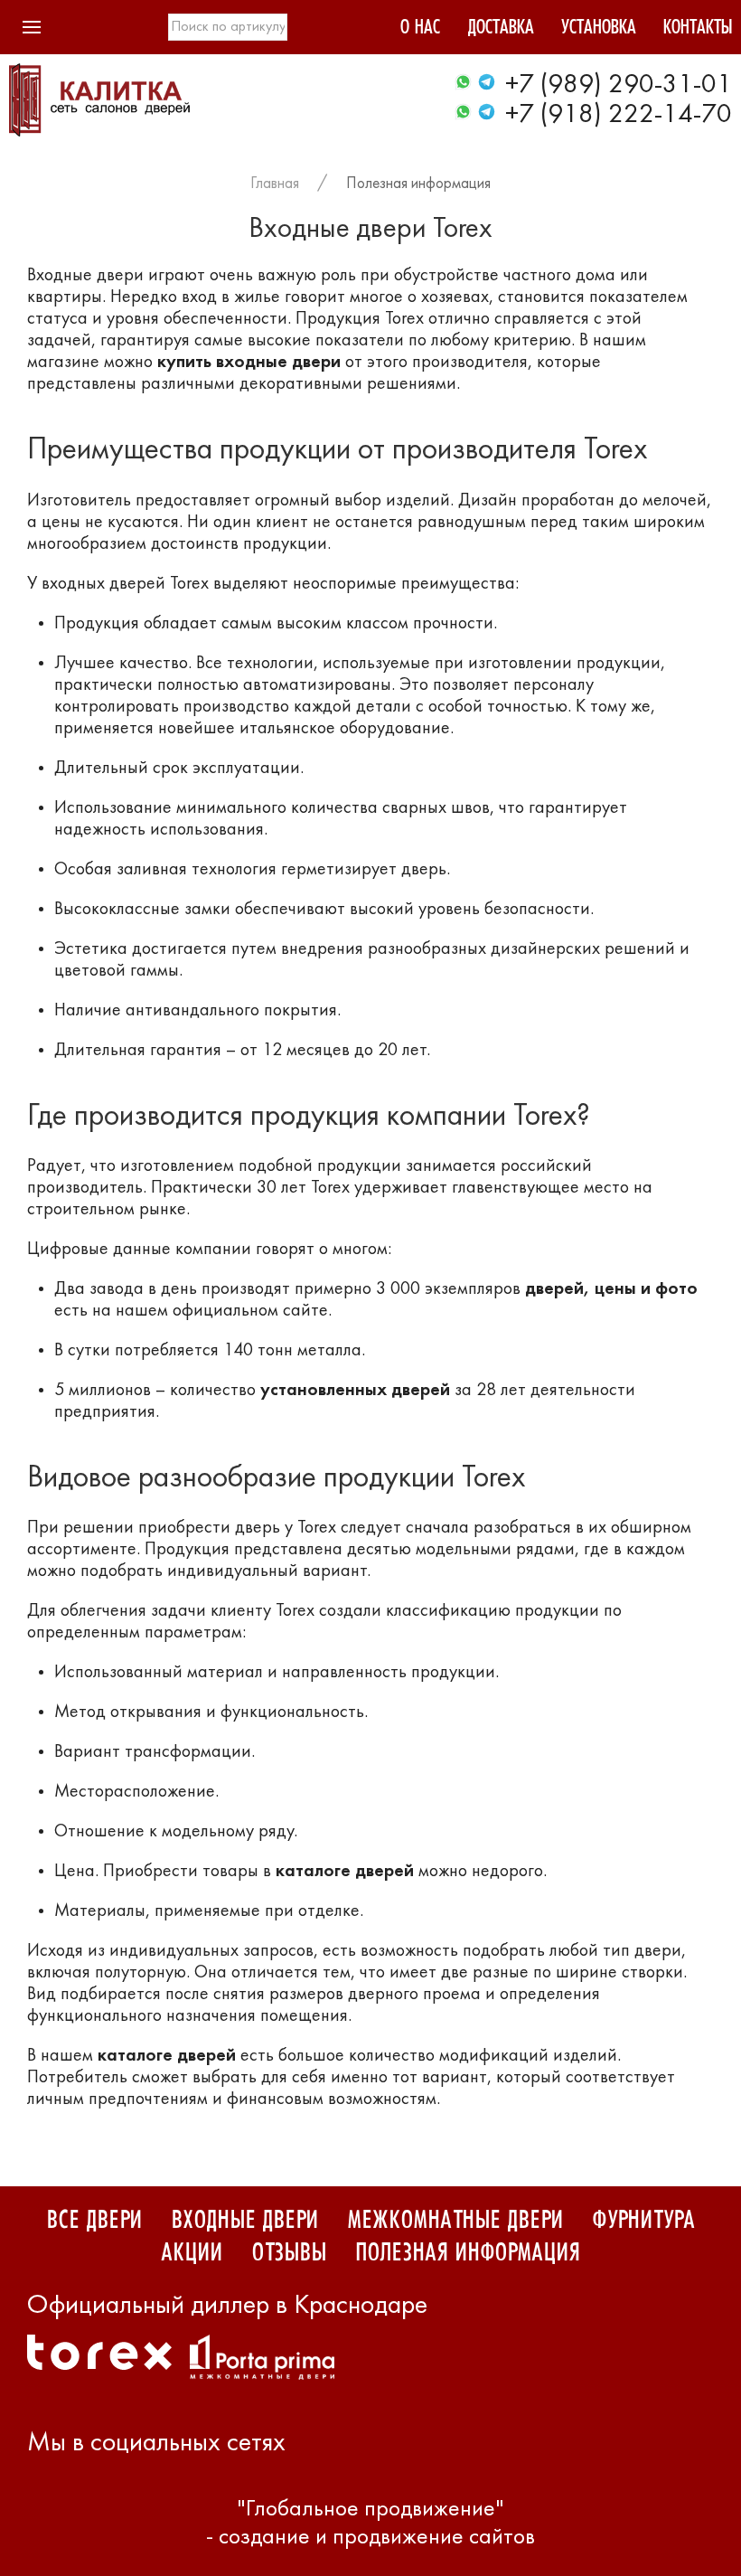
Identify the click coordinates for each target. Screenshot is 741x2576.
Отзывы (289, 2253)
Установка (599, 29)
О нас (420, 29)
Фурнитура (643, 2221)
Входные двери (244, 2221)
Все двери (94, 2221)
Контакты (698, 29)
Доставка (501, 29)
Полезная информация (418, 184)
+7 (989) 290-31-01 (619, 85)
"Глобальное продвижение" (370, 2510)
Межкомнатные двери (455, 2221)
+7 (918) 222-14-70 (619, 115)
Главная (275, 184)
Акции (192, 2253)
